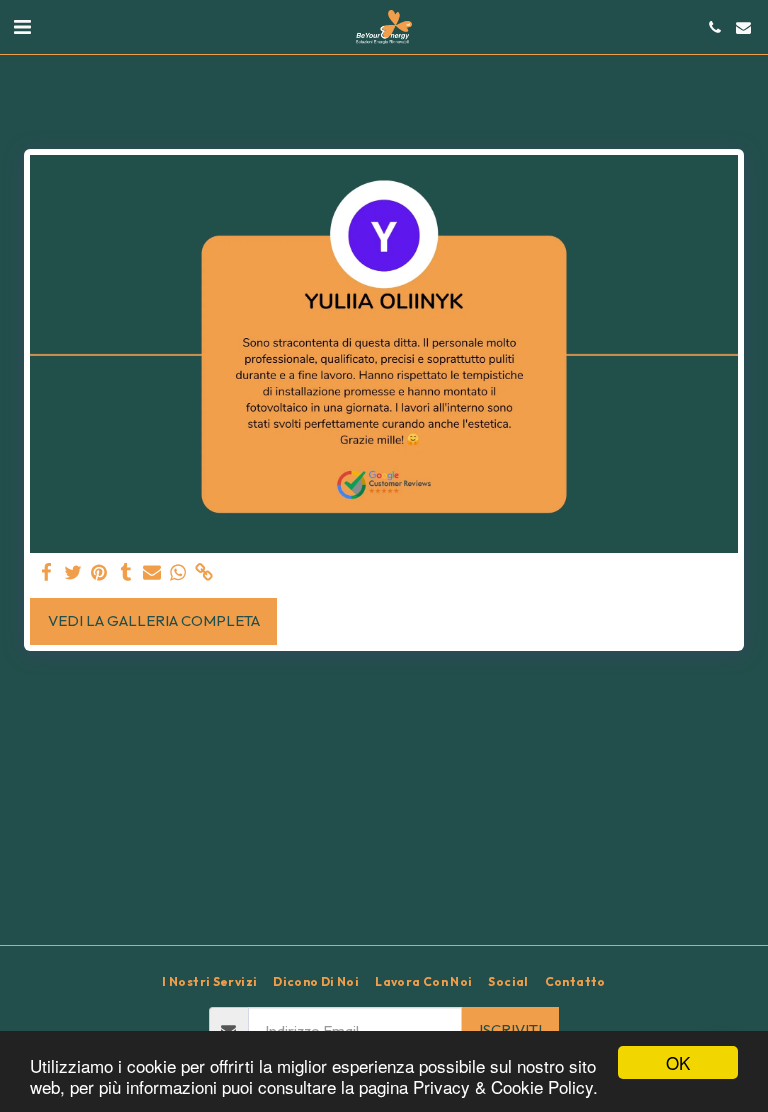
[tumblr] (125, 573)
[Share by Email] (152, 573)
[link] (204, 573)
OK (678, 1062)
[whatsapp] (178, 573)
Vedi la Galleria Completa (154, 620)
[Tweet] (73, 573)
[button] (22, 26)
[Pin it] (99, 573)
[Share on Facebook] (47, 573)
